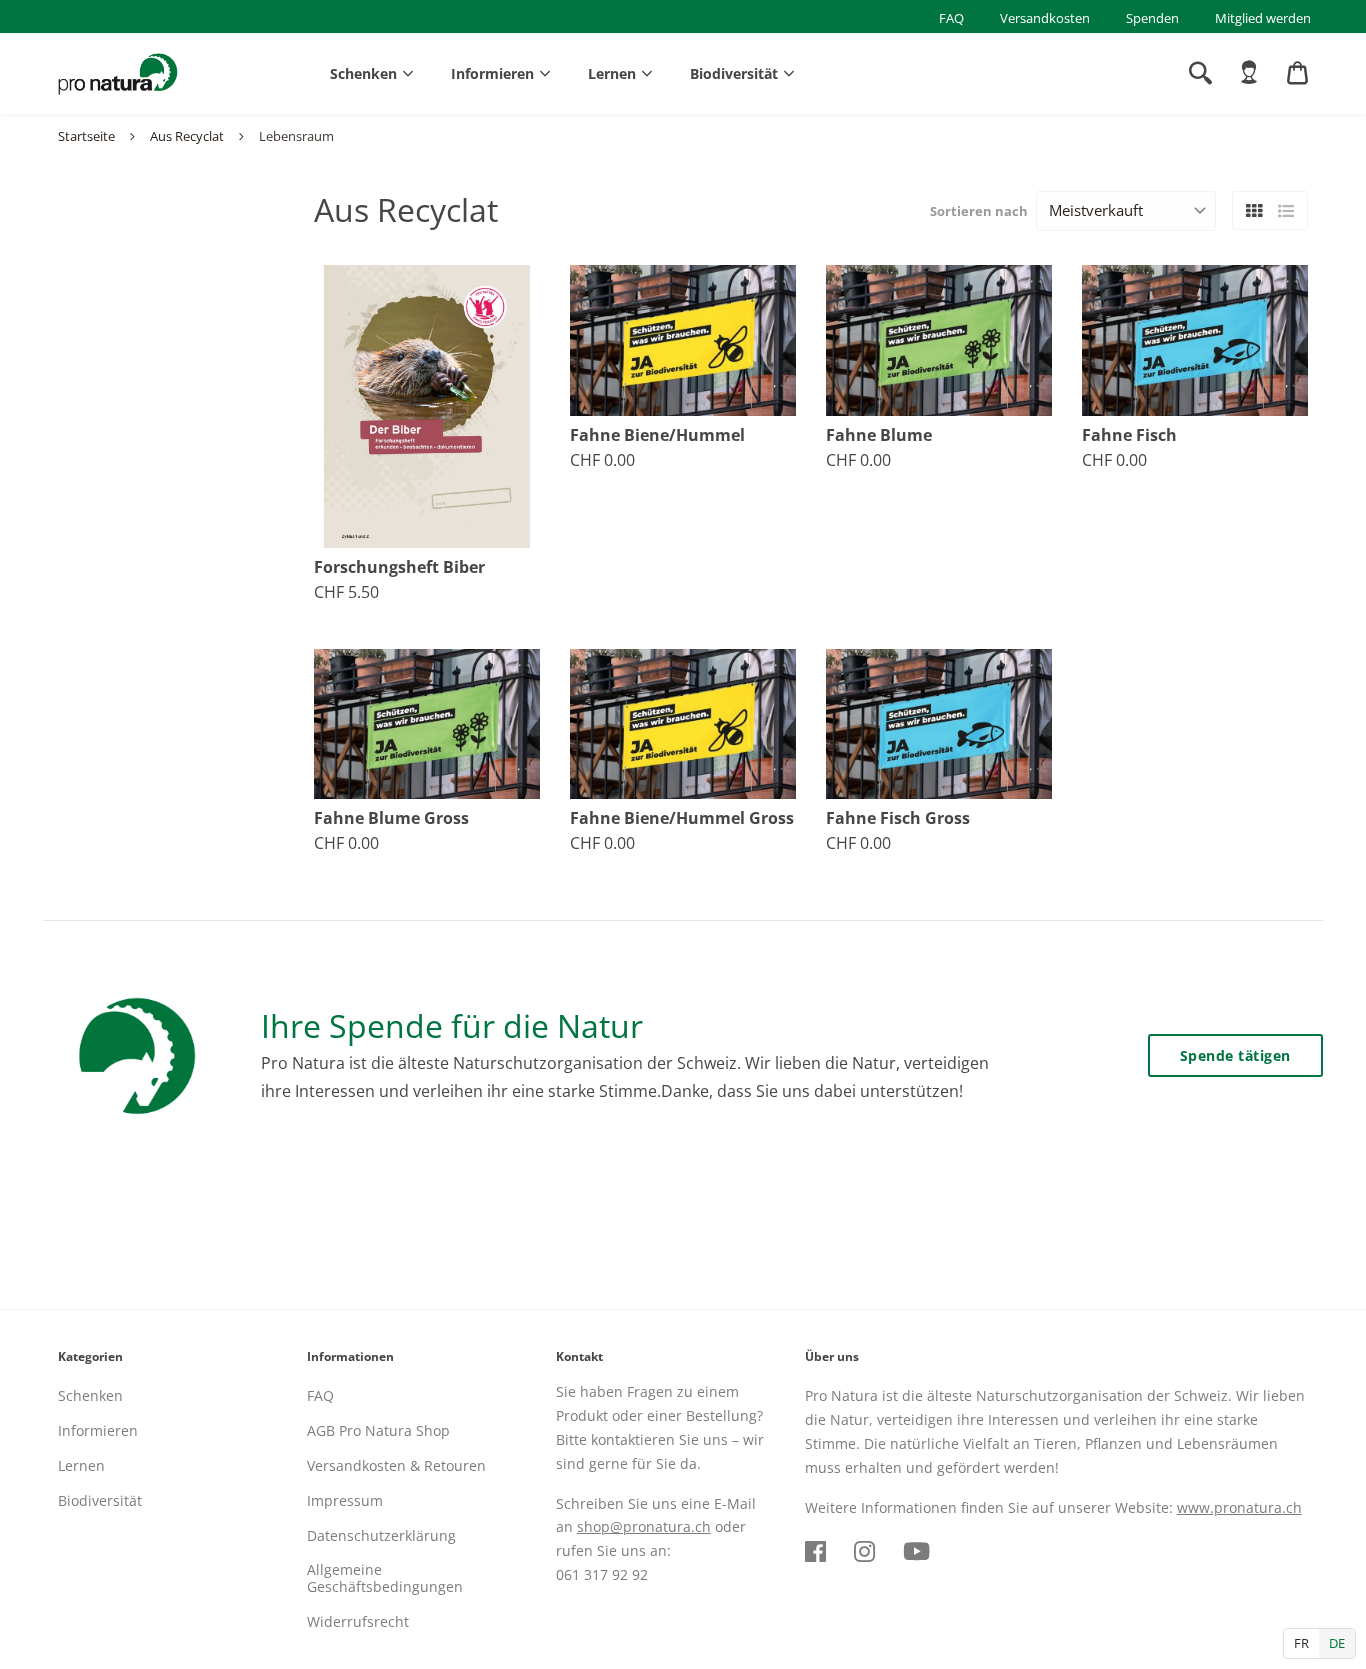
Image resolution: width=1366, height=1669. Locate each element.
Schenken (363, 73)
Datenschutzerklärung (381, 1535)
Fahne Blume (879, 435)
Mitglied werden (1263, 18)
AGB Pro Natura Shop (378, 1430)
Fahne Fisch (1129, 435)
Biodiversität (734, 73)
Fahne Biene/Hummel (657, 435)
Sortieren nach (979, 211)
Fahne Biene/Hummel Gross (682, 818)
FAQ (951, 18)
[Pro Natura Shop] (118, 74)
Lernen (612, 73)
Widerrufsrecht (358, 1621)
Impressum (345, 1500)
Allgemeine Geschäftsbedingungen (385, 1578)
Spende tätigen (1235, 1055)
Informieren (492, 73)
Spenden (1152, 18)
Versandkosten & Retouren (396, 1465)
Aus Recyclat (187, 136)
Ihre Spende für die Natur (452, 1025)
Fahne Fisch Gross (898, 818)
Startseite (86, 136)
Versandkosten (1045, 18)
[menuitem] (1249, 73)
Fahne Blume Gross (391, 818)
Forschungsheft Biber (399, 567)
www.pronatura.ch (1239, 1507)
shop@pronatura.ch (644, 1526)
